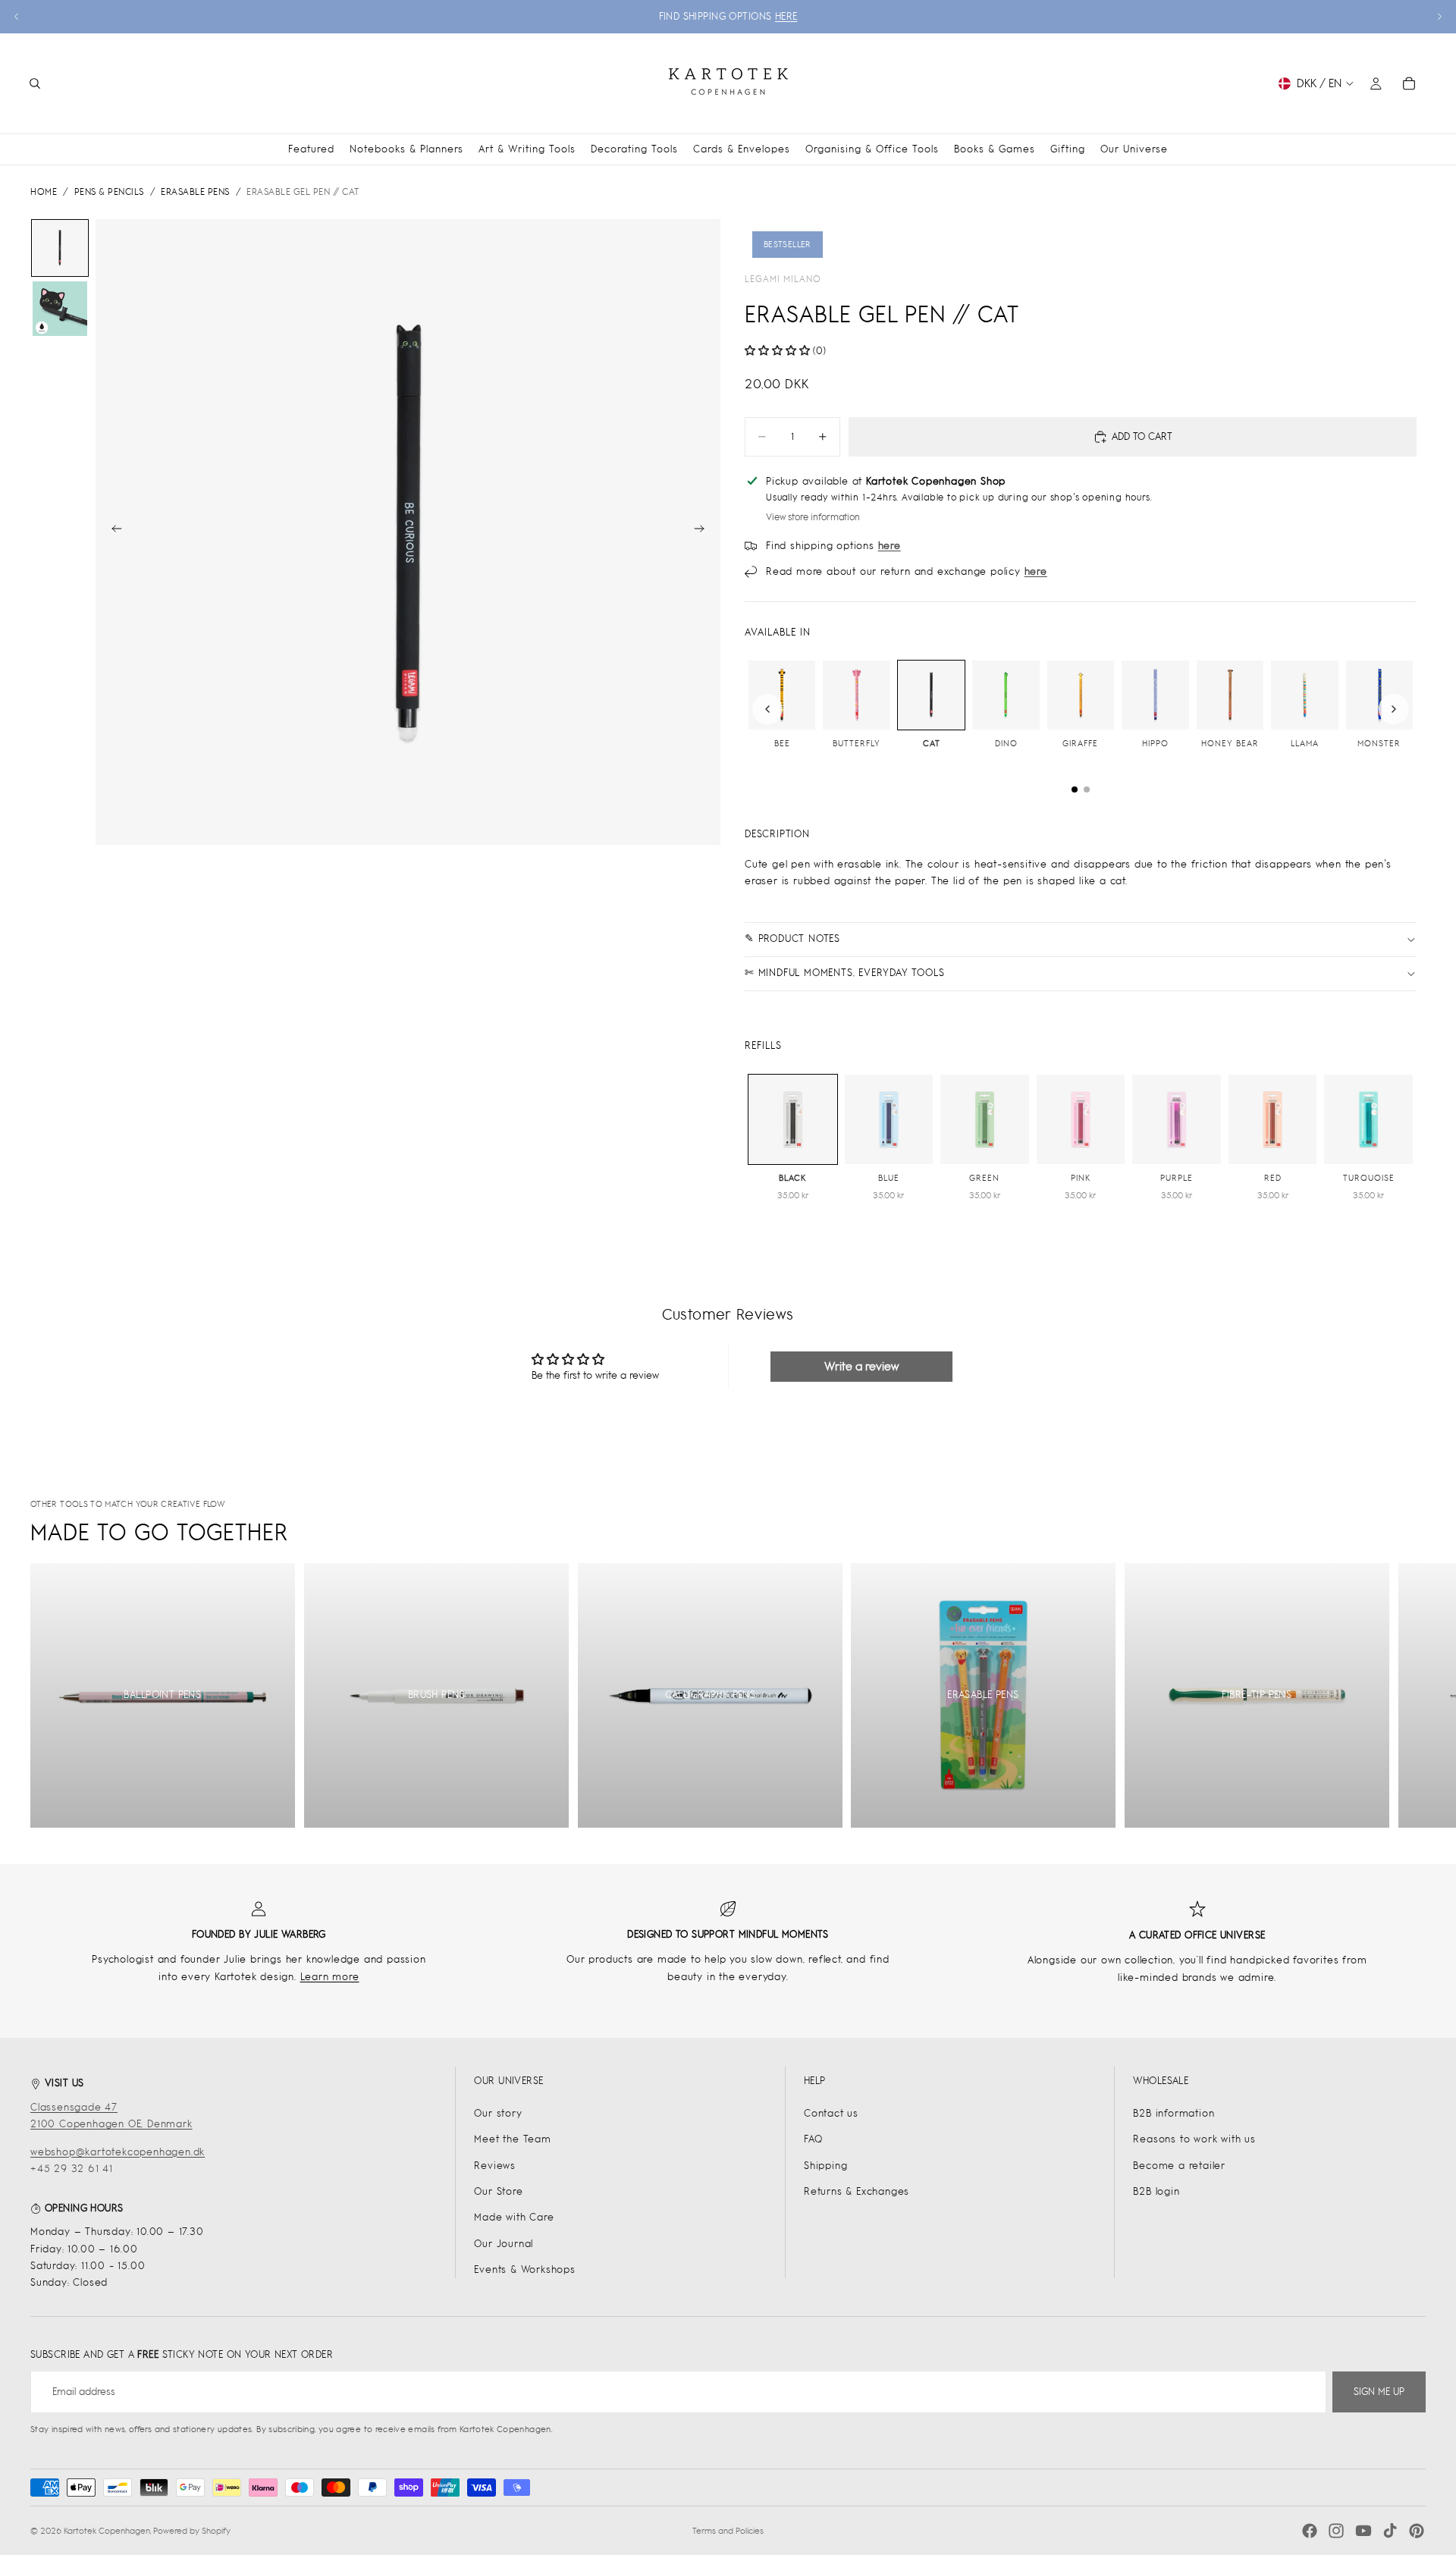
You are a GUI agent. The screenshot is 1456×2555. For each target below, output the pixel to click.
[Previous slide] (17, 17)
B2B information (1174, 2113)
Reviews (495, 2166)
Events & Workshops (524, 2269)
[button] (777, 351)
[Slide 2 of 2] (60, 309)
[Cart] (1409, 83)
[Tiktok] (1390, 2531)
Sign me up (1379, 2392)
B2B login (1156, 2191)
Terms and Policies (728, 2531)
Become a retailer (1179, 2166)
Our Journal (504, 2244)
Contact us (831, 2113)
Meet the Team (512, 2139)
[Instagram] (1336, 2531)
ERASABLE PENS (195, 192)
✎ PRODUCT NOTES (792, 939)
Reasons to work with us (1194, 2139)
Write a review (861, 1366)
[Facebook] (1310, 2531)
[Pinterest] (1417, 2531)
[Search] (35, 83)
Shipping (825, 2166)
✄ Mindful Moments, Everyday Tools (844, 973)
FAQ (813, 2139)
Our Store (498, 2191)
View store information (813, 517)
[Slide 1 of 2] (60, 248)
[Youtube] (1363, 2531)
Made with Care (514, 2217)
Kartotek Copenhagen (107, 2531)
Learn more (330, 1977)
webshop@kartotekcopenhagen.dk (118, 2152)
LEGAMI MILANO (783, 279)
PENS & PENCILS (109, 192)
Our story (498, 2113)
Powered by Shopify (192, 2531)
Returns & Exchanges (857, 2191)
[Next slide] (1439, 17)
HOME (44, 192)
